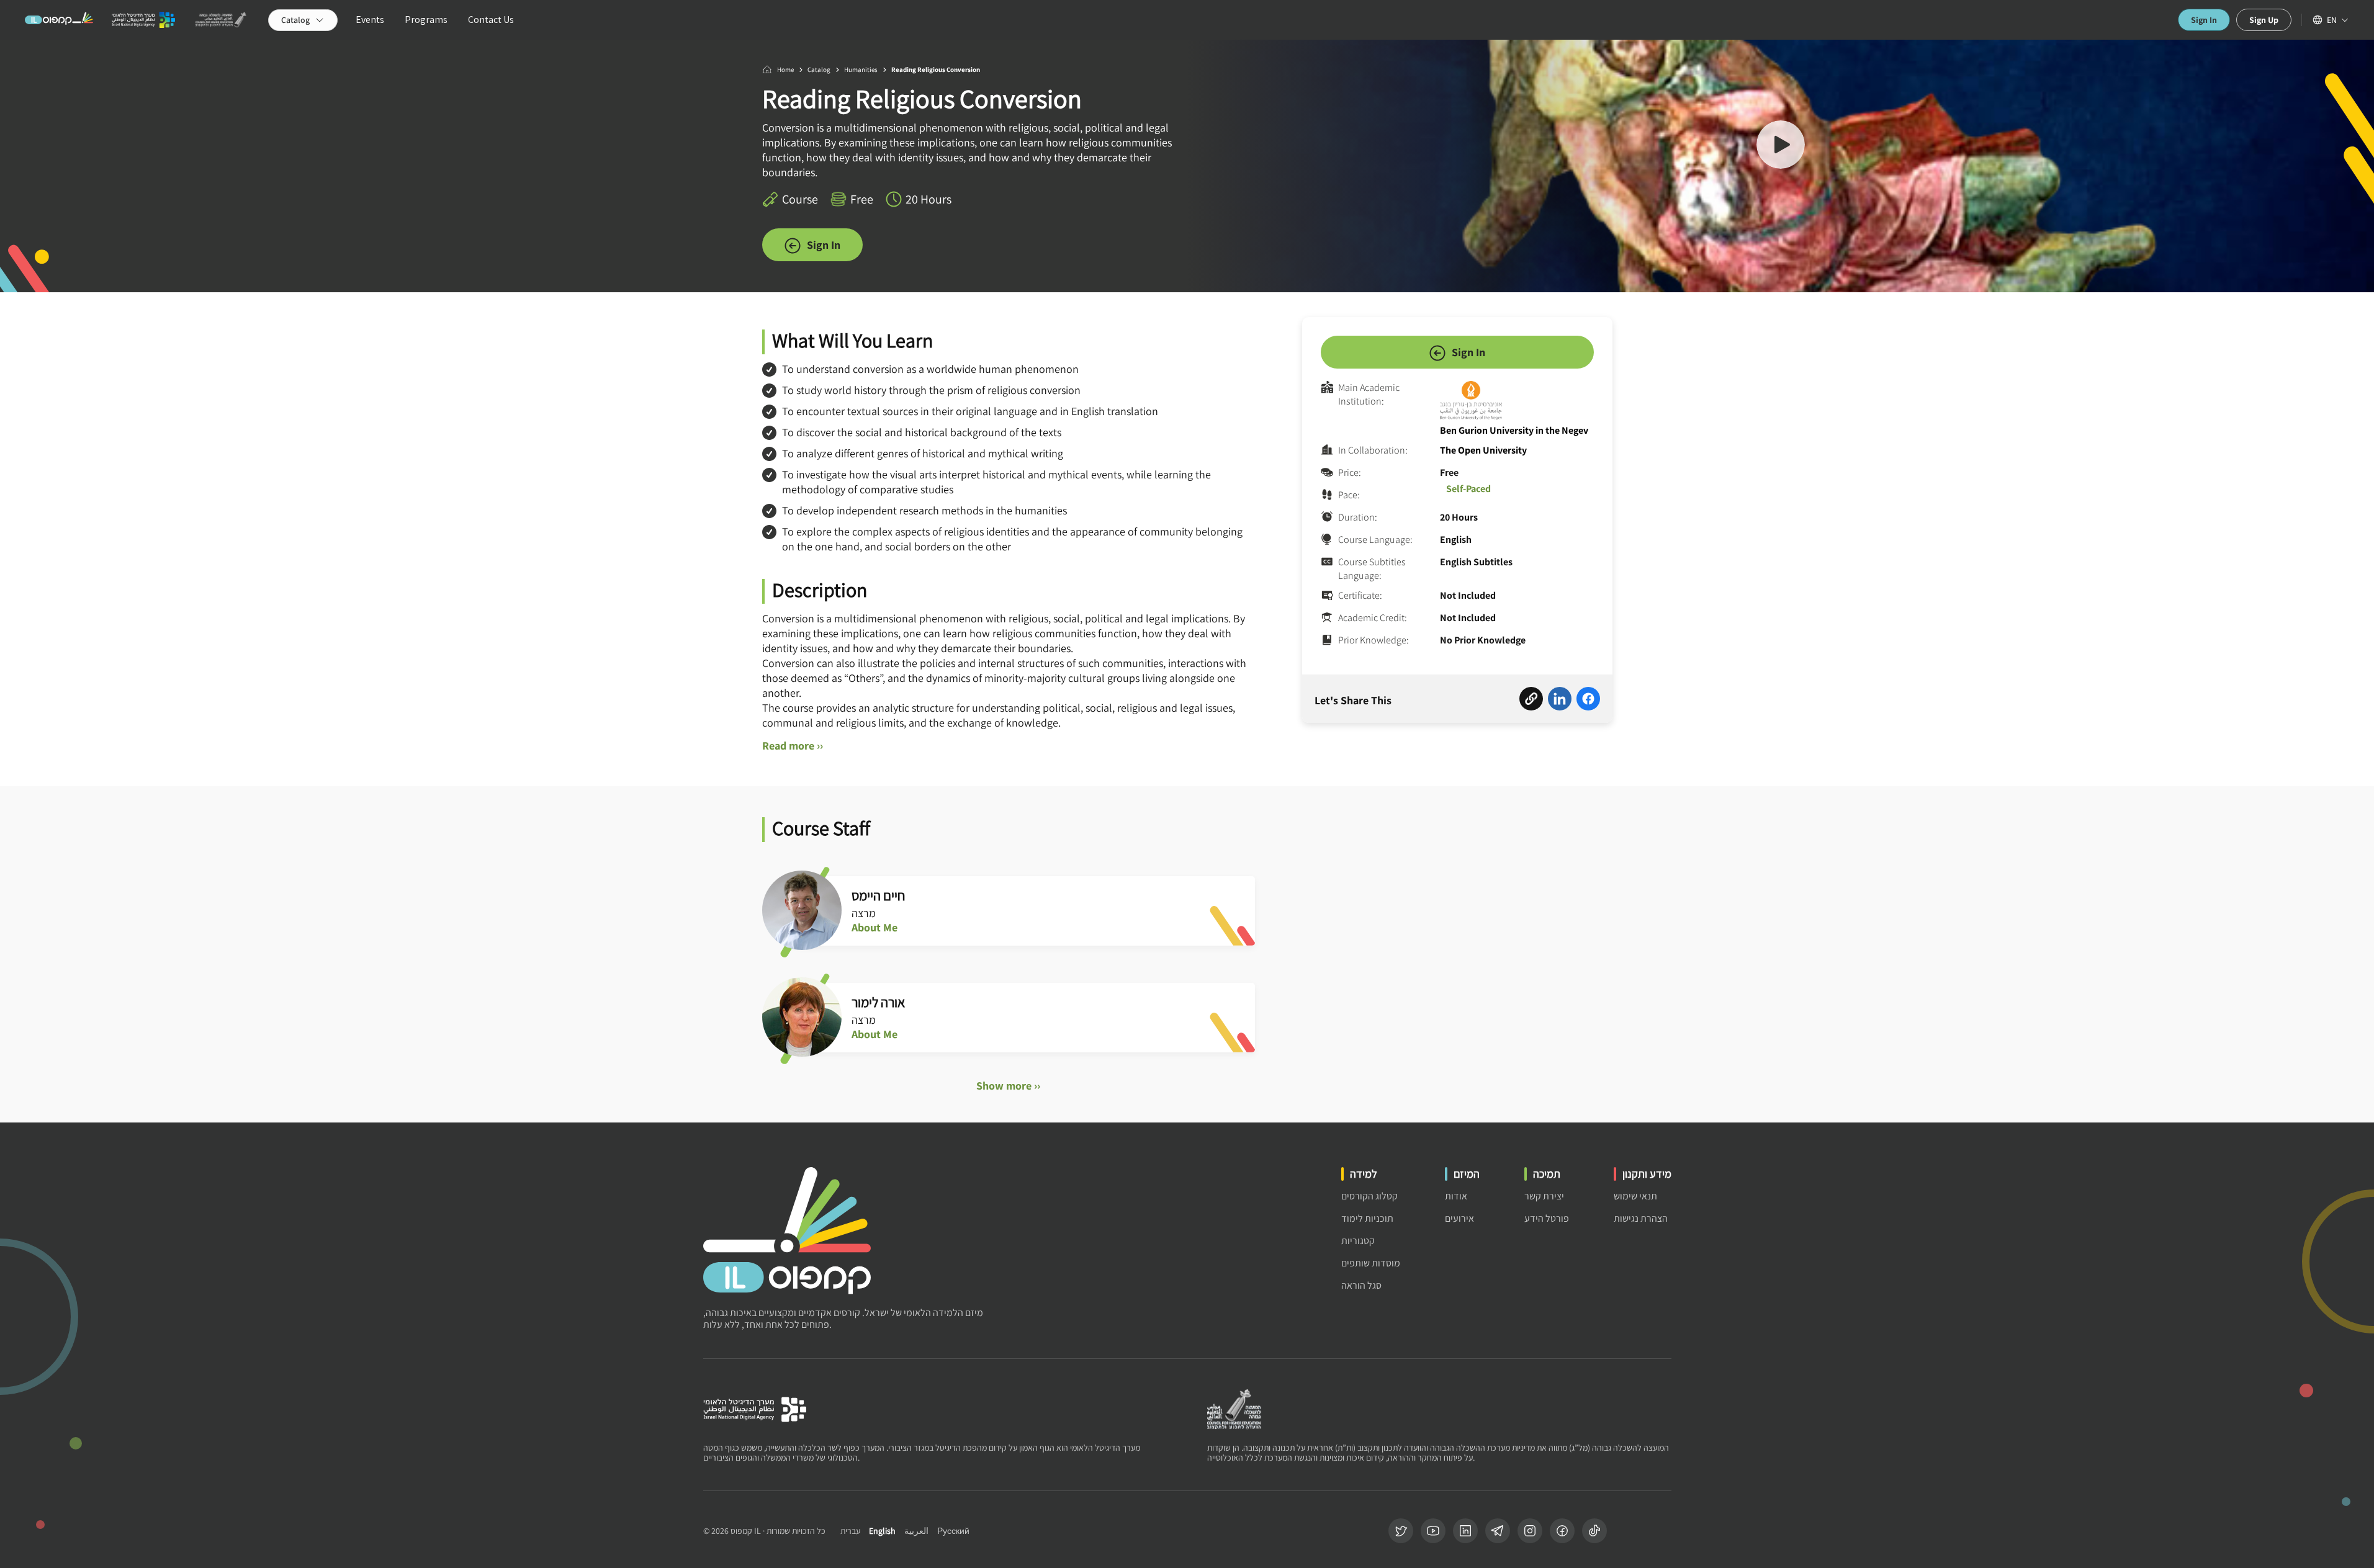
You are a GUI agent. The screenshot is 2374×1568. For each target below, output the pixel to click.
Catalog (819, 69)
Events (370, 20)
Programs (426, 20)
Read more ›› (793, 746)
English (882, 1531)
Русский (953, 1531)
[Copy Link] (1531, 701)
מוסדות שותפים (1371, 1263)
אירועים (1459, 1218)
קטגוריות (1358, 1241)
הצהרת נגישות (1641, 1218)
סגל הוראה (1361, 1285)
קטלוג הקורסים (1369, 1196)
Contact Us (491, 20)
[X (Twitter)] (1401, 1531)
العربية (916, 1531)
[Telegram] (1498, 1531)
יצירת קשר (1544, 1196)
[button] (1781, 146)
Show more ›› (1008, 1086)
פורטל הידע (1547, 1218)
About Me (875, 928)
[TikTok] (1594, 1531)
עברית (850, 1531)
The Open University (1483, 450)
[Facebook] (1562, 1531)
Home (785, 69)
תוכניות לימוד (1367, 1218)
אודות (1456, 1196)
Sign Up (2264, 20)
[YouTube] (1433, 1531)
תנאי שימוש (1635, 1196)
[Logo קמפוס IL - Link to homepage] (59, 20)
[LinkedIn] (1465, 1531)
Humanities (861, 69)
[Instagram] (1530, 1531)
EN (2332, 20)
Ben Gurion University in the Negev (1514, 430)
